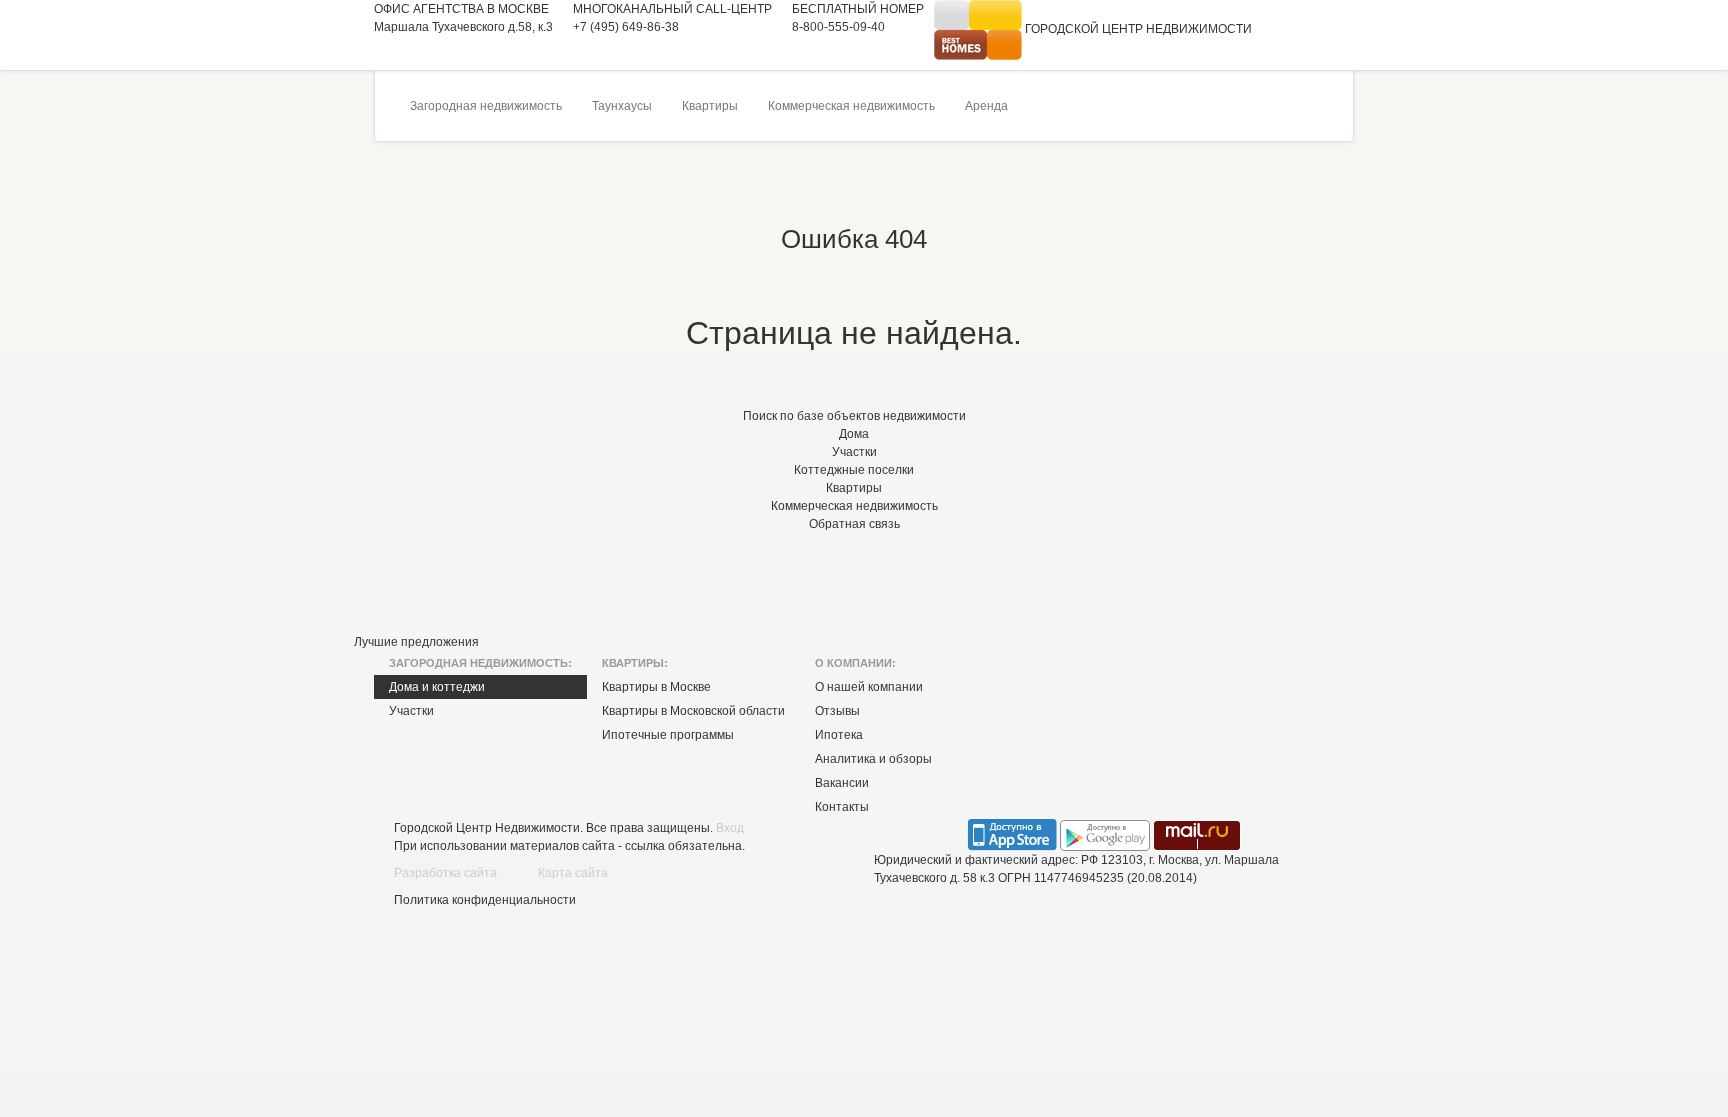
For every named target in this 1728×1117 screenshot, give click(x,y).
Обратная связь (854, 524)
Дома (854, 434)
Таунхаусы (622, 106)
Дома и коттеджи (437, 687)
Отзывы (837, 711)
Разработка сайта (445, 873)
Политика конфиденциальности (485, 900)
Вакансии (842, 783)
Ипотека (839, 735)
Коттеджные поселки (854, 470)
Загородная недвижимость (486, 106)
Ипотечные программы (668, 735)
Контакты (842, 807)
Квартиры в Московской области (693, 711)
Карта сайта (573, 873)
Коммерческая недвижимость (851, 106)
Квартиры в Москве (656, 687)
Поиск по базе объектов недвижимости (854, 416)
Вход (730, 828)
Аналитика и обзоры (873, 759)
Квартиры (710, 106)
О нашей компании (869, 687)
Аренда (986, 106)
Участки (854, 452)
